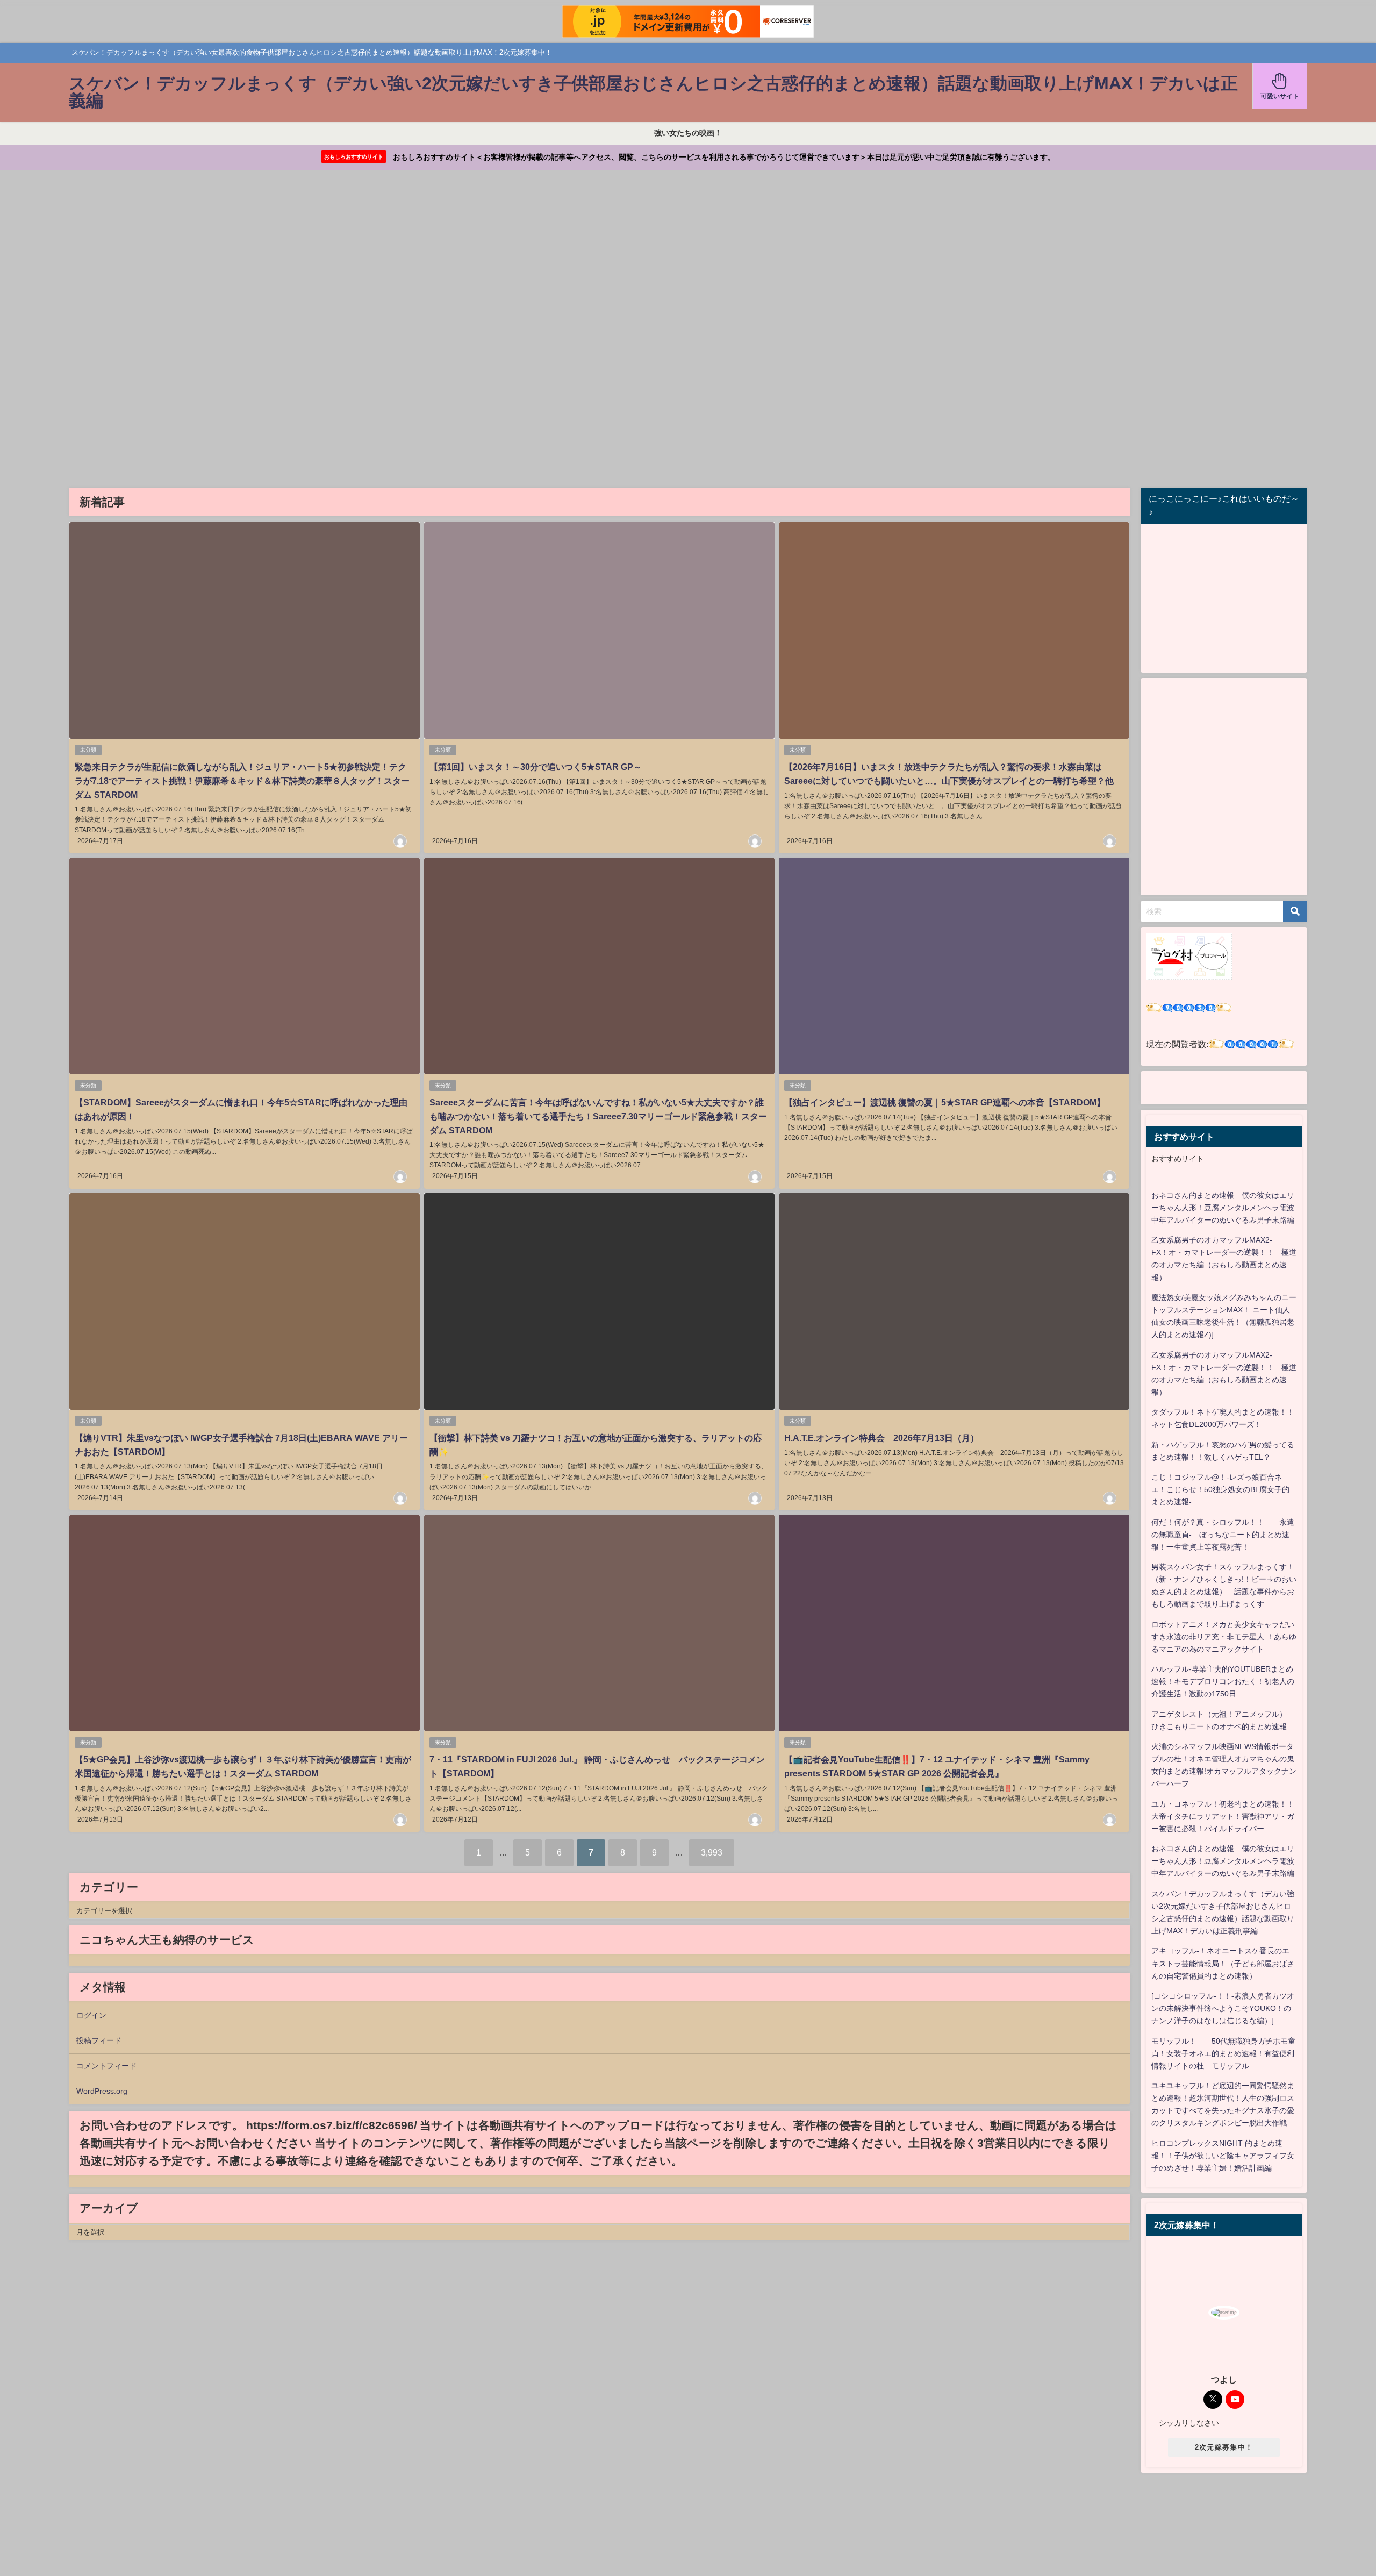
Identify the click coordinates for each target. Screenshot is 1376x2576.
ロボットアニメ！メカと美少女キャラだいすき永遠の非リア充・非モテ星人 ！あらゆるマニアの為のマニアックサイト (1224, 1637)
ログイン (91, 2015)
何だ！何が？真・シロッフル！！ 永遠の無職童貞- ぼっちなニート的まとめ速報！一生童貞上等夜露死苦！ (1223, 1535)
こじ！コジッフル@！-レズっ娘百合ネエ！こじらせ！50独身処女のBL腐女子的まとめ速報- (1220, 1489)
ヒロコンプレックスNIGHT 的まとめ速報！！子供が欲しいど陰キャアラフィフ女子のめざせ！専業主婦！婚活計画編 (1223, 2156)
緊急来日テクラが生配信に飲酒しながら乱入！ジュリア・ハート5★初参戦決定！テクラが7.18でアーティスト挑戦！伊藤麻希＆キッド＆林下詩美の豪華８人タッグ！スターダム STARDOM (242, 780)
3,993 (712, 1852)
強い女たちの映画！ (688, 133)
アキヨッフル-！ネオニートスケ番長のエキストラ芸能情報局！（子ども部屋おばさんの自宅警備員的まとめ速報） (1223, 1963)
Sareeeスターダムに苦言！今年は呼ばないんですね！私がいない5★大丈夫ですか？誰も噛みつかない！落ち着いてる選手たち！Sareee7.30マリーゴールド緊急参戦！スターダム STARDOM (598, 1116)
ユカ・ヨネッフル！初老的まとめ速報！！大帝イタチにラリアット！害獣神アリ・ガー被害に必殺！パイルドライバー (1223, 1816)
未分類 (88, 750)
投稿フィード (99, 2040)
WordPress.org (102, 2091)
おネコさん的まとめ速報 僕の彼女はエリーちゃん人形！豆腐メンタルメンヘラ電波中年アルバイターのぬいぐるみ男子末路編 (1223, 1208)
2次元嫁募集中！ (1224, 2447)
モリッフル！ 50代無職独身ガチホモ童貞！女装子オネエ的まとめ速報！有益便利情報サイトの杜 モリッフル (1223, 2053)
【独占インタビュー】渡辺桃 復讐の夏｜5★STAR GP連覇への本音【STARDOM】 (945, 1102)
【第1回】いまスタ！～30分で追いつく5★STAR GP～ (536, 767)
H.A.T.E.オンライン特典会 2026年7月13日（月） (881, 1438)
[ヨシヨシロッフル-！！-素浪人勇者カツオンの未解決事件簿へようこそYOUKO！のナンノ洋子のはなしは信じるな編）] (1223, 2008)
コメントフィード (106, 2066)
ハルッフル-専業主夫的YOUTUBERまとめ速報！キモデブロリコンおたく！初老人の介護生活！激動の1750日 (1223, 1681)
